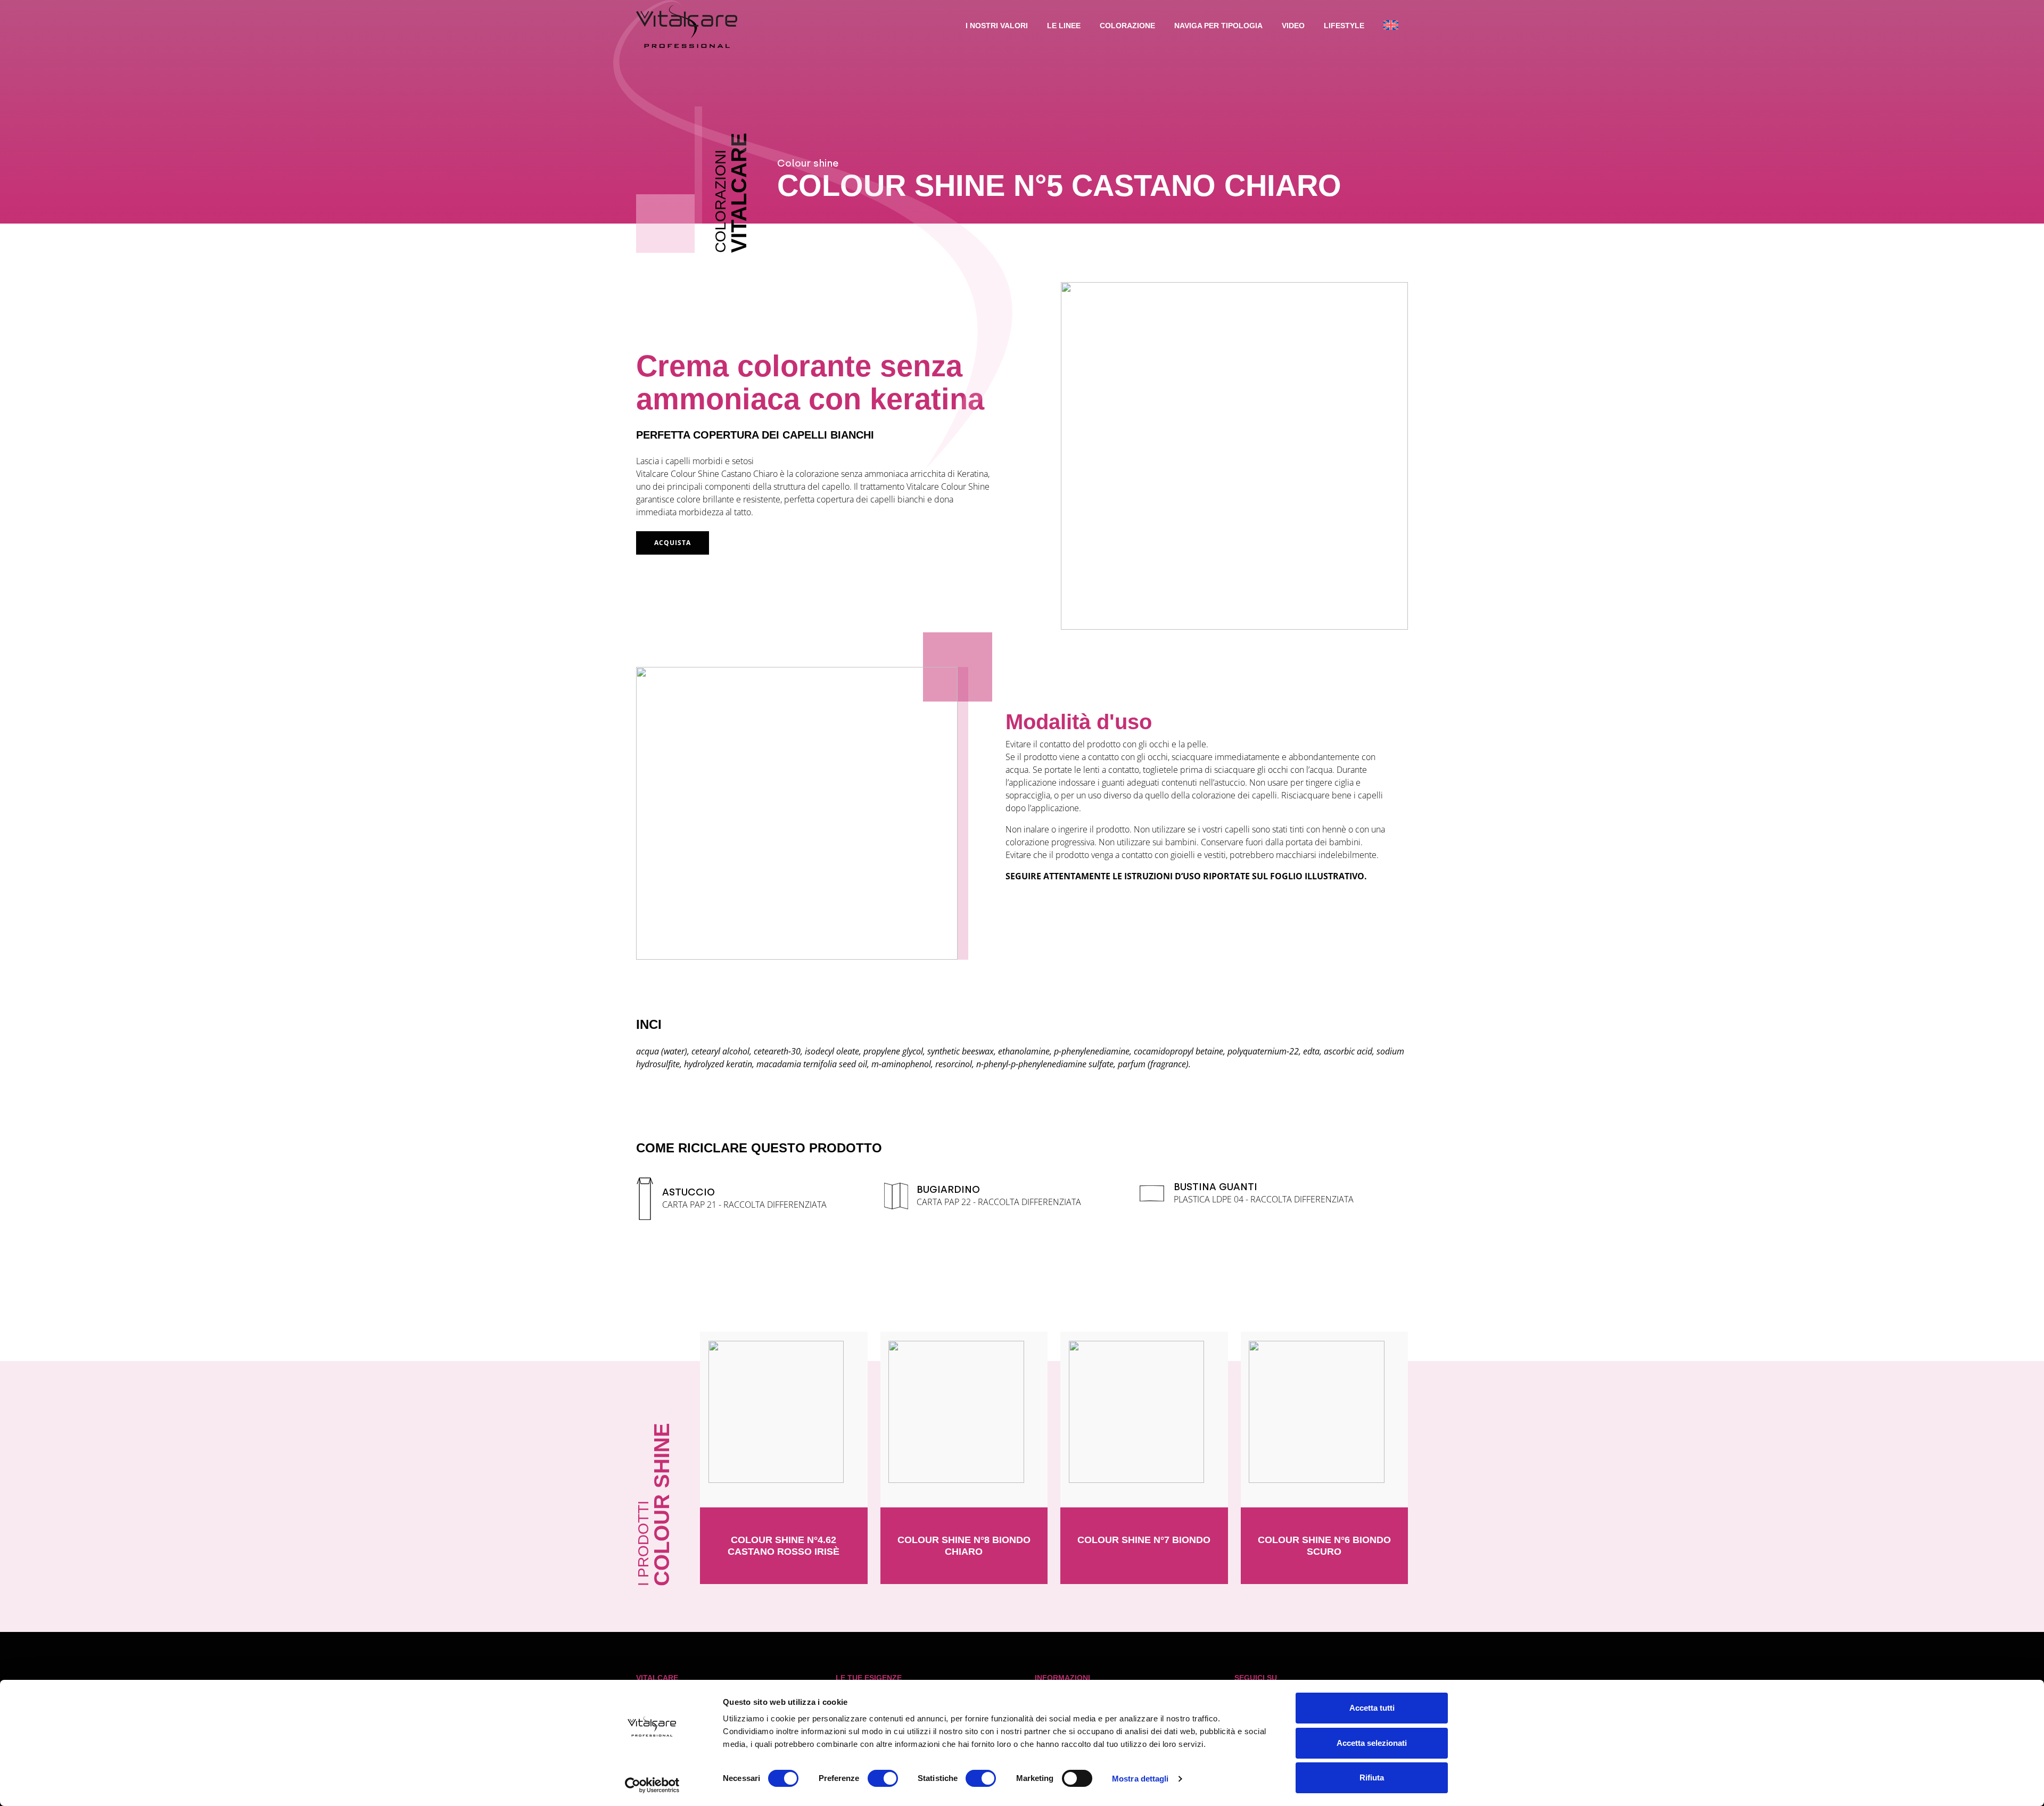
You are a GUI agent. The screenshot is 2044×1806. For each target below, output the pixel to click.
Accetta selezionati (1372, 1743)
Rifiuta (1372, 1778)
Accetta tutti (1372, 1708)
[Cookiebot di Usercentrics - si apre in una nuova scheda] (652, 1785)
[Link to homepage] (687, 27)
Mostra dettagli (1140, 1779)
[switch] (883, 1778)
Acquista (673, 543)
